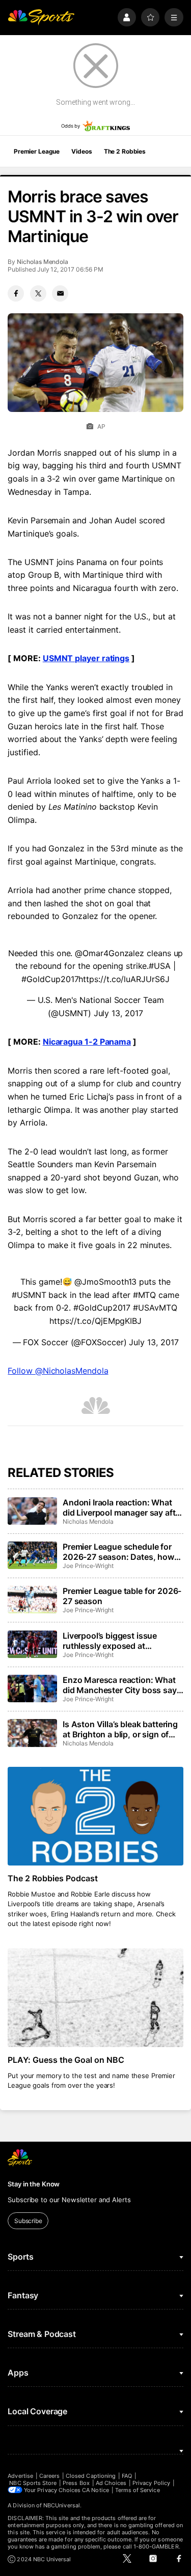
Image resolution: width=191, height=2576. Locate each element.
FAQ (127, 2476)
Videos (81, 151)
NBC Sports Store (33, 2483)
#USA (160, 966)
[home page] (41, 18)
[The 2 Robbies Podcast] (95, 1816)
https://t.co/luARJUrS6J (124, 979)
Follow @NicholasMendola (58, 1371)
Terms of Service (138, 2490)
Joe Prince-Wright (88, 1566)
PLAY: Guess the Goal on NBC (66, 2060)
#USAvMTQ (155, 1308)
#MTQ (145, 1295)
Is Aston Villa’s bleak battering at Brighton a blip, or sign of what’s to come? (120, 1729)
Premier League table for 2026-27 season (122, 1596)
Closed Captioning (91, 2476)
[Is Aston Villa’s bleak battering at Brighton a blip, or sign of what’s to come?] (32, 1733)
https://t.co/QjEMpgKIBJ (95, 1321)
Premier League (37, 151)
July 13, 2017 (118, 1013)
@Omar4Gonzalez (110, 953)
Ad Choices (111, 2483)
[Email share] (60, 293)
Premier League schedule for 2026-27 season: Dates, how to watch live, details (118, 1552)
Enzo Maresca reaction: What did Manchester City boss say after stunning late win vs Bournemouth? (120, 1685)
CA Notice (95, 2490)
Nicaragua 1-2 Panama (87, 1042)
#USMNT (29, 1295)
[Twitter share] (38, 293)
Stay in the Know (34, 2184)
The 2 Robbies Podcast (53, 1878)
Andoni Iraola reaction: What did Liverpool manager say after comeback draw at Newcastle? (123, 1507)
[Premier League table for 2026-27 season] (32, 1600)
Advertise (20, 2476)
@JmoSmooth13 (105, 1282)
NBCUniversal (62, 2505)
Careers (49, 2476)
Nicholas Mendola (43, 262)
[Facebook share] (16, 293)
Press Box (76, 2483)
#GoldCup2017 (50, 979)
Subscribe (28, 2221)
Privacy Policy (151, 2483)
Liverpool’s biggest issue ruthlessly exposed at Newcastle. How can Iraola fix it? (119, 1641)
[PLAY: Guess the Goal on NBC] (95, 1998)
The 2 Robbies (125, 151)
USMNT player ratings (86, 658)
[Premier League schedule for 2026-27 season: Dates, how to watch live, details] (32, 1555)
